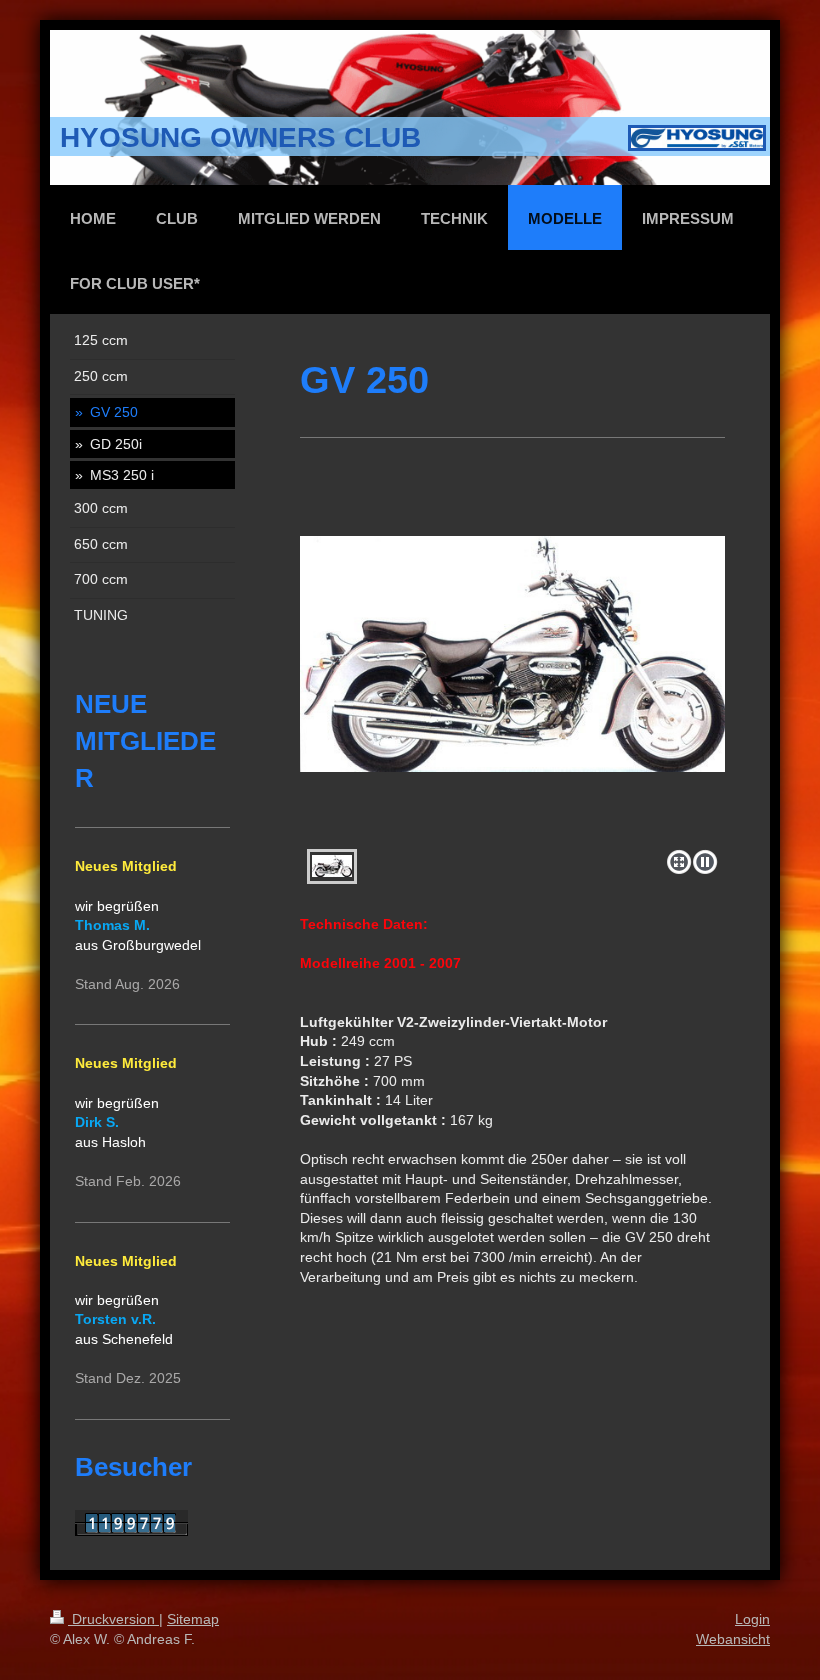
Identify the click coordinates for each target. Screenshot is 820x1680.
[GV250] (512, 689)
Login (752, 1619)
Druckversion (113, 1619)
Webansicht (733, 1639)
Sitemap (193, 1619)
